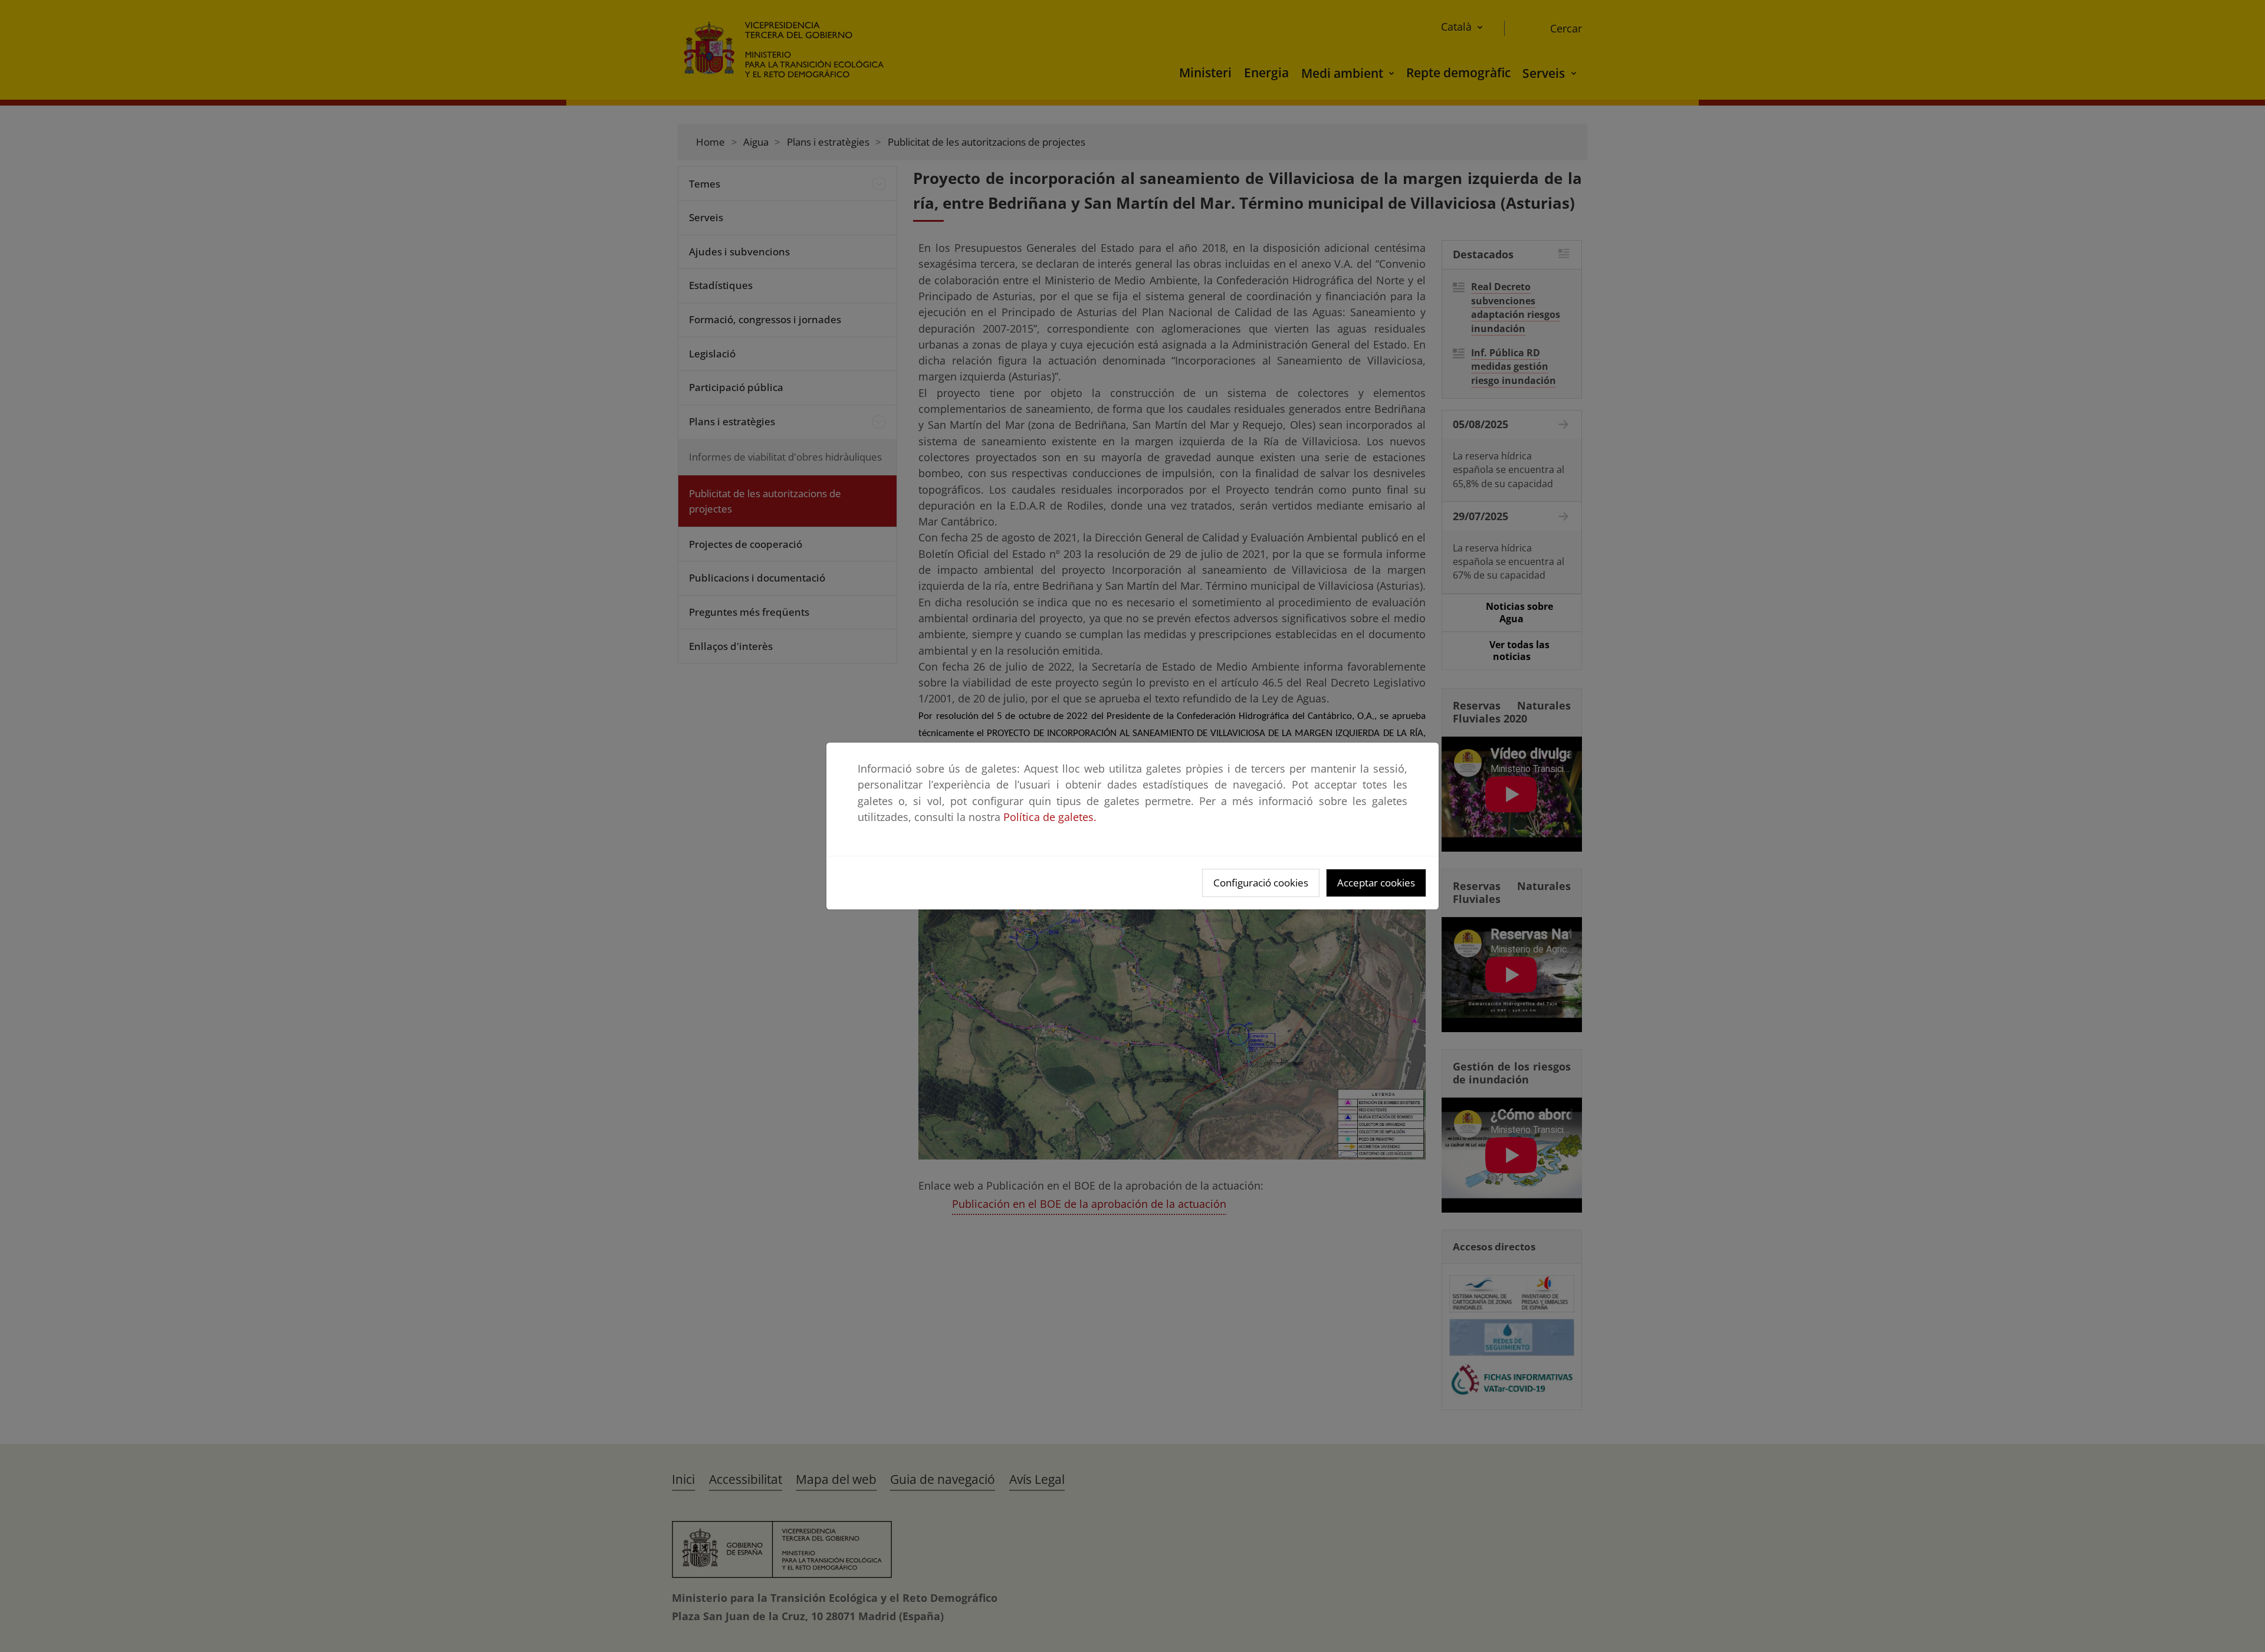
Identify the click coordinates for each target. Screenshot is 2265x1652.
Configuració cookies (1261, 883)
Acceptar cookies (1376, 883)
